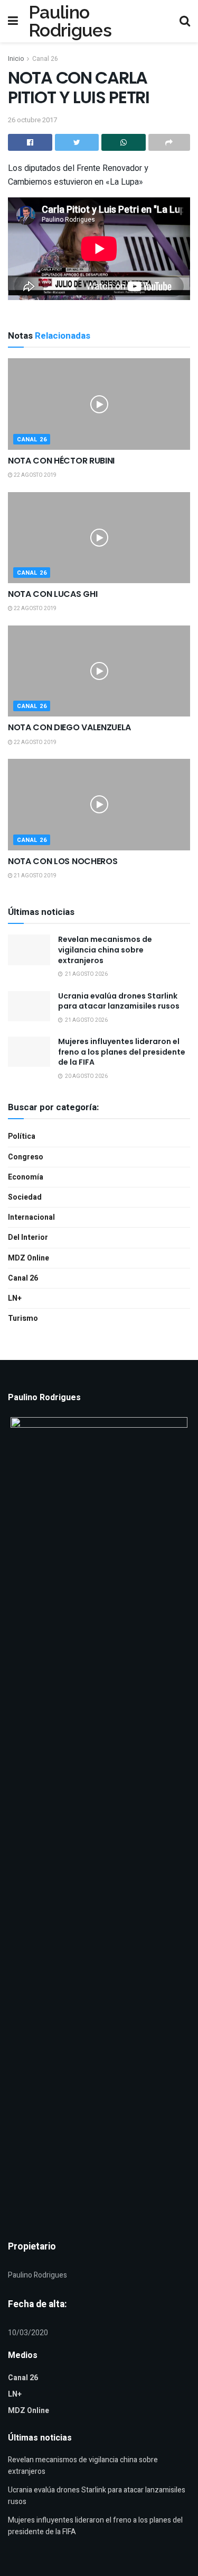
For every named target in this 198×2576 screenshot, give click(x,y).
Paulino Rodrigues (70, 21)
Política (22, 1136)
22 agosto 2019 (35, 475)
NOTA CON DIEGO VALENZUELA (69, 727)
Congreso (26, 1157)
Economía (26, 1177)
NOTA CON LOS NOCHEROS (63, 861)
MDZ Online (29, 1258)
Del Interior (28, 1237)
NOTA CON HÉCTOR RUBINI (61, 461)
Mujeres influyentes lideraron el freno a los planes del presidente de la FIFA (122, 1052)
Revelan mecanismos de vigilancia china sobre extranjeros (105, 950)
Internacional (31, 1217)
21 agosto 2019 (35, 876)
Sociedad (25, 1197)
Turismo (23, 1318)
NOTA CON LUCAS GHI (53, 594)
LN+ (15, 1298)
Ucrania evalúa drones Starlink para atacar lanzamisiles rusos (119, 1001)
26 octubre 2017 (32, 120)
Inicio (16, 59)
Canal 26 (45, 59)
